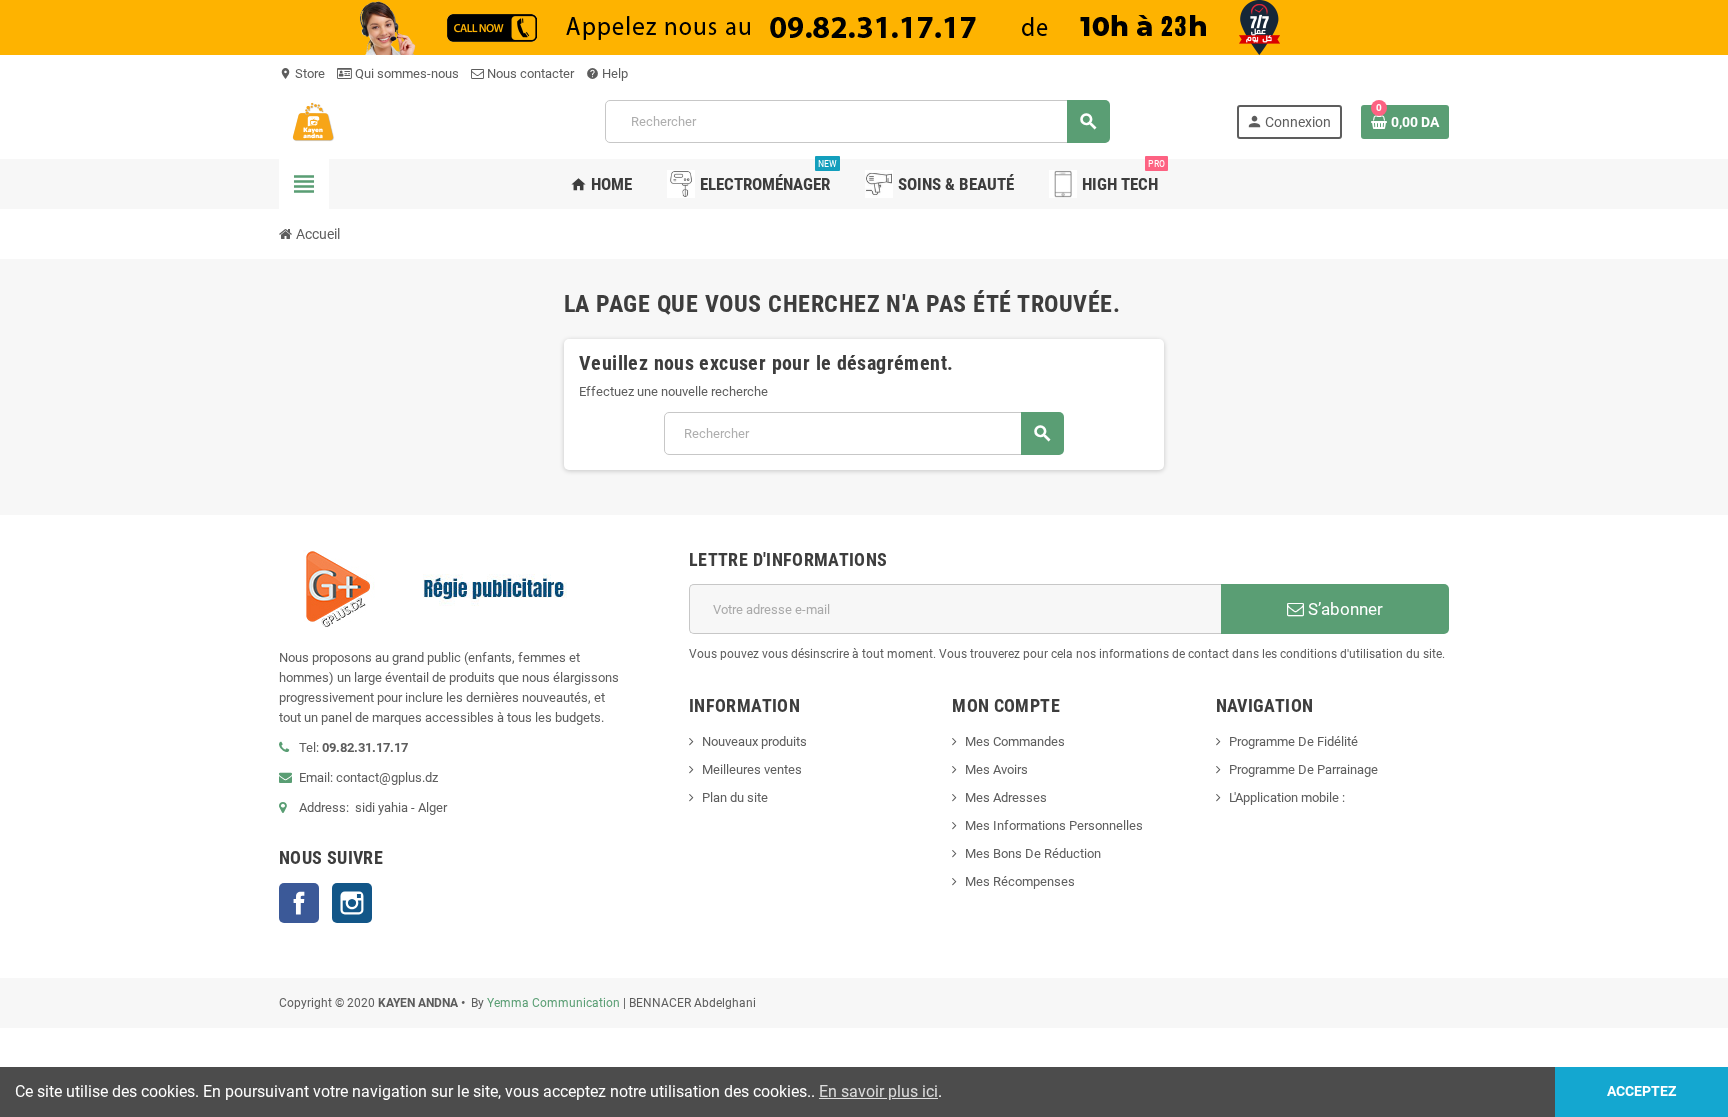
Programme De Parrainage (1303, 769)
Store (302, 73)
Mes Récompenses (1020, 881)
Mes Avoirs (996, 769)
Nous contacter (529, 73)
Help (607, 73)
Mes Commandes (1015, 741)
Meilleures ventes (752, 769)
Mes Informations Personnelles (1054, 825)
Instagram (352, 903)
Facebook (299, 903)
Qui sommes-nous (405, 73)
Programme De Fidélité (1293, 741)
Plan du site (735, 797)
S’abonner (1343, 609)
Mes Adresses (1006, 797)
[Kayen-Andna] (379, 120)
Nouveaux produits (754, 741)
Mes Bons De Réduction (1033, 853)
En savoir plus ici (878, 1091)
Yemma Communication (553, 1003)
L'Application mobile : (1287, 797)
